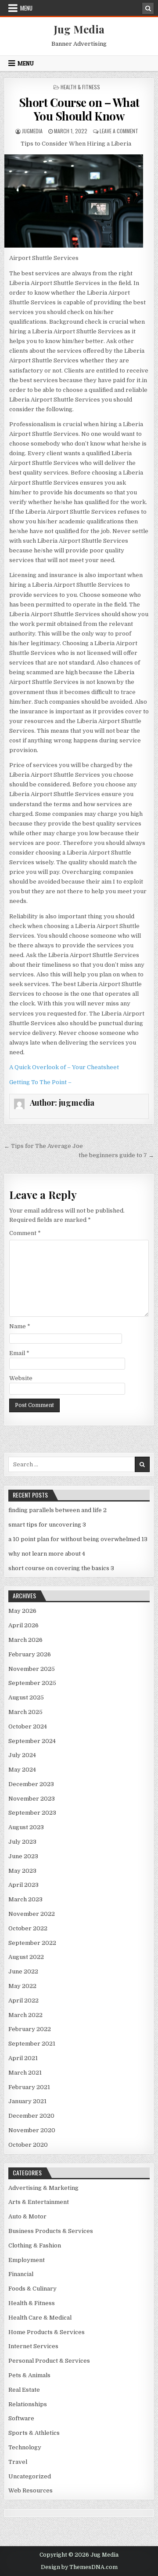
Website (21, 1378)
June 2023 (23, 1856)
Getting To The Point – (40, 1082)
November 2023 (32, 1799)
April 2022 (23, 2001)
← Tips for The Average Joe (43, 1146)
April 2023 (23, 1885)
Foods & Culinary (32, 2289)
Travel (18, 2462)
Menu (26, 8)
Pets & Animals (29, 2375)
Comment (25, 1233)
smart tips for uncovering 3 (47, 1525)
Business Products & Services (51, 2231)
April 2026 (23, 1625)
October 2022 (28, 1928)
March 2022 (25, 2015)
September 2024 (32, 1741)
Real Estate (24, 2390)
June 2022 (23, 1971)
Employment (27, 2260)
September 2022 (32, 1943)
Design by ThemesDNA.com (79, 2567)
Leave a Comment (119, 131)
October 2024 (28, 1726)
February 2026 (30, 1654)
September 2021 (32, 2044)
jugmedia (32, 131)
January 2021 (27, 2101)
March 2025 (25, 1712)
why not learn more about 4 (47, 1554)
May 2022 (22, 1986)
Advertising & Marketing (43, 2188)
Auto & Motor (27, 2216)
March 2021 (25, 2073)
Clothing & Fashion (35, 2245)
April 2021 (23, 2058)
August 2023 (26, 1827)
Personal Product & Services (49, 2361)
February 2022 (30, 2029)
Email (19, 1353)
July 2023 (22, 1842)
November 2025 (32, 1669)
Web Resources (31, 2490)
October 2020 (28, 2145)
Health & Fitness (80, 87)
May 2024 (22, 1770)
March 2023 (25, 1899)
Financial (21, 2274)
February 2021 (29, 2087)
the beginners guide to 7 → (116, 1155)
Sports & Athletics (34, 2433)
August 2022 (26, 1957)
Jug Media (79, 29)
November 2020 (32, 2130)
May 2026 (22, 1611)
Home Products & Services (47, 2332)
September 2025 (32, 1683)
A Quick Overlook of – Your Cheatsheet (64, 1067)
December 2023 (31, 1784)
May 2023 (22, 1871)
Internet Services (33, 2346)
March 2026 (25, 1640)
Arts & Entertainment (39, 2202)
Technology (25, 2447)
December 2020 (31, 2116)
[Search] (148, 8)
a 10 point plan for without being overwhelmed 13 (78, 1539)
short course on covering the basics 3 (61, 1568)
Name (20, 1326)
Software (21, 2418)
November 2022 (32, 1914)
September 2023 (32, 1813)
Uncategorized (30, 2476)
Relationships (28, 2404)
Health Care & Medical (40, 2318)
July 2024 (22, 1755)
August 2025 (26, 1697)
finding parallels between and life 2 (57, 1510)
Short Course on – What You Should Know (79, 109)
